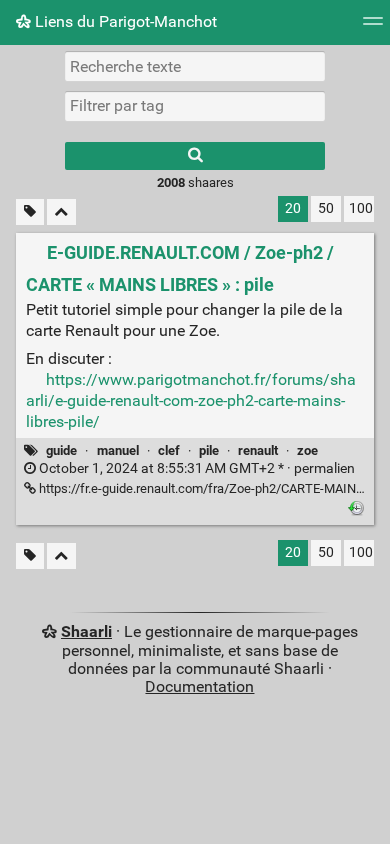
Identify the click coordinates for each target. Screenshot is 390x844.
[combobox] (195, 106)
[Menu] (373, 27)
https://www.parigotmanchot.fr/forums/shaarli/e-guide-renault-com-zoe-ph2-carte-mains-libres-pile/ (191, 400)
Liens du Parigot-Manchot (124, 21)
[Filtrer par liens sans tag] (30, 212)
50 (326, 208)
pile (209, 450)
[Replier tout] (61, 212)
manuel (118, 450)
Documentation (199, 686)
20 (293, 208)
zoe (307, 450)
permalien (195, 468)
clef (169, 450)
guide (61, 450)
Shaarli (86, 631)
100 (361, 208)
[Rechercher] (195, 156)
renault (258, 450)
